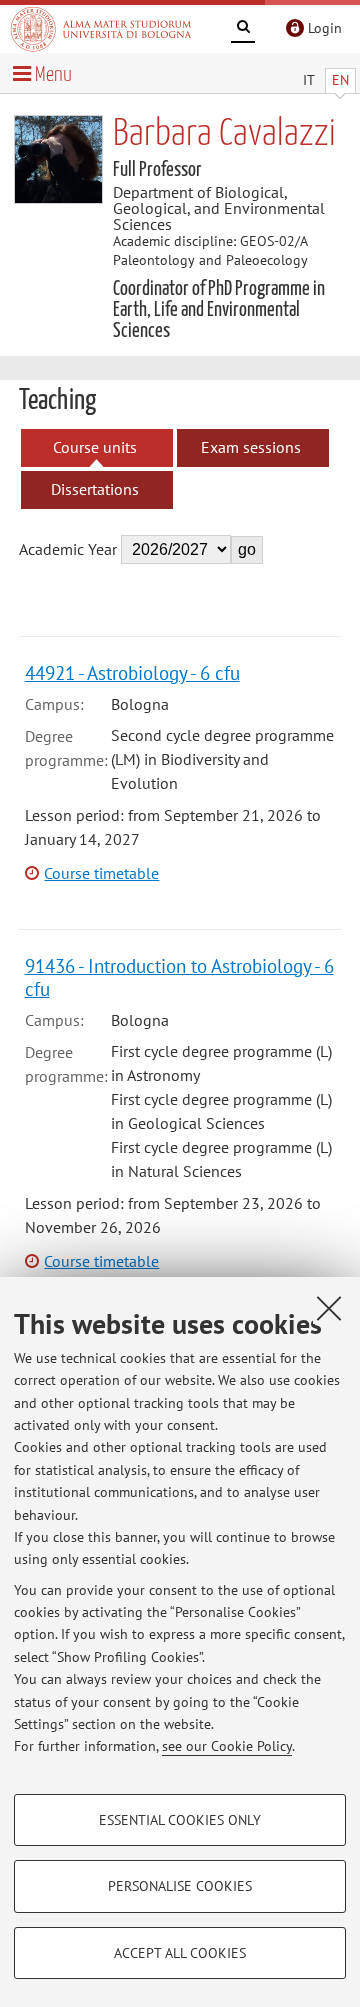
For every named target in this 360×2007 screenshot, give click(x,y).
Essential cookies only (180, 1820)
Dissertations (95, 489)
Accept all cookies (180, 1953)
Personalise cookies (180, 1886)
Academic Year (68, 549)
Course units (95, 447)
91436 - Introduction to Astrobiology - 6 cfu (179, 977)
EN (340, 80)
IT (309, 80)
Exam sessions (251, 447)
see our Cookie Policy (227, 1746)
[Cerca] (243, 30)
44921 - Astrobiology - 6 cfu (132, 672)
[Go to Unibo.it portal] (101, 29)
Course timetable (101, 873)
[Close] (329, 1308)
